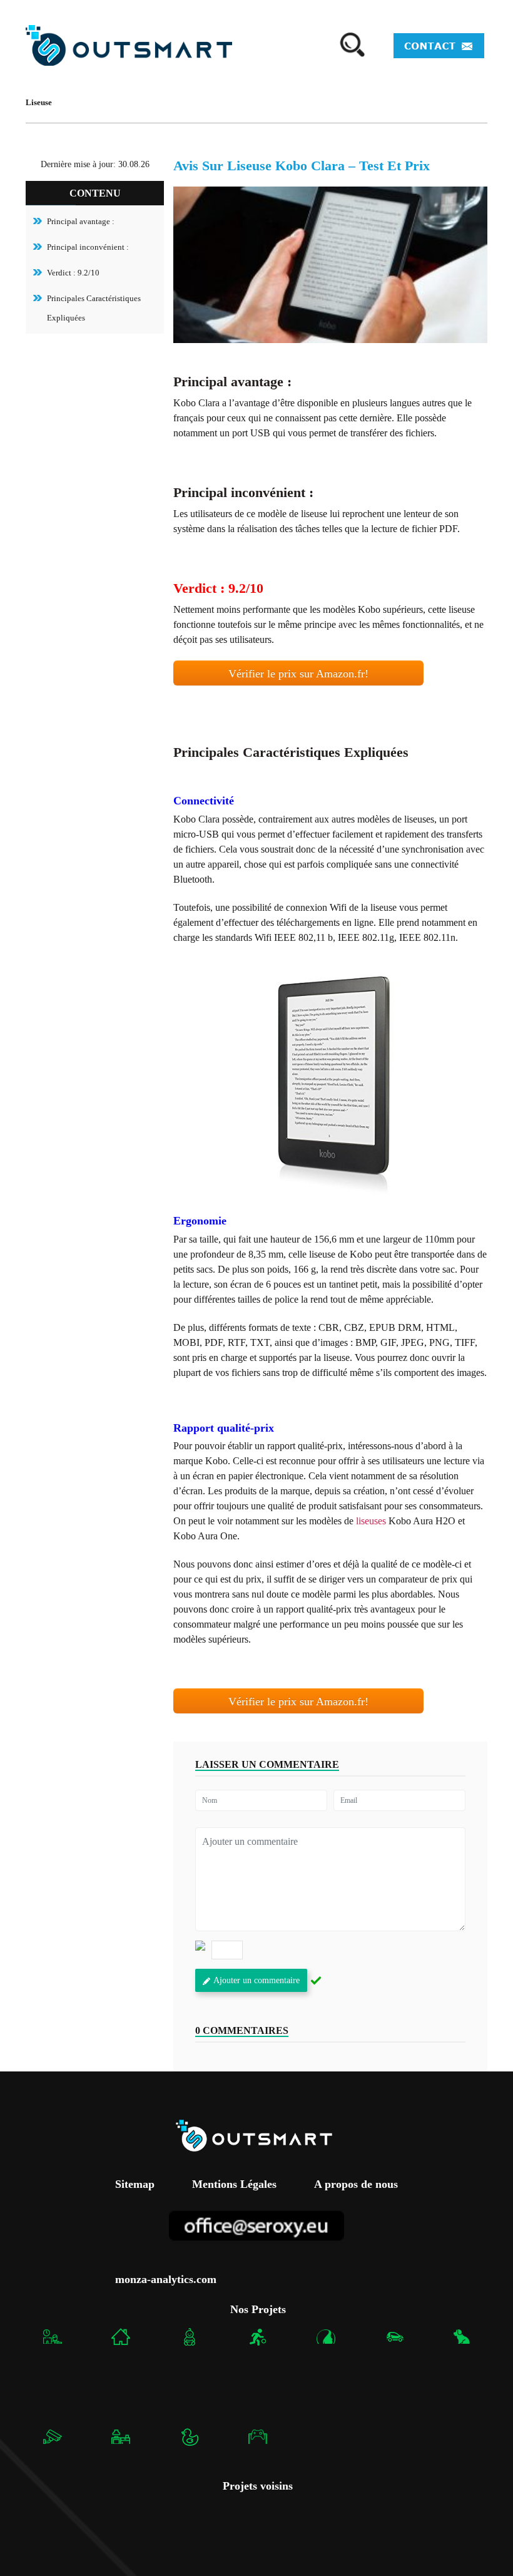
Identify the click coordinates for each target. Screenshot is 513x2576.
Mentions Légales (234, 2185)
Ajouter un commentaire (256, 1980)
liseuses (371, 1521)
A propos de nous (356, 2185)
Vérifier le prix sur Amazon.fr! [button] (298, 674)
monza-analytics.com (166, 2279)
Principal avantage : (81, 221)
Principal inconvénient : (88, 247)
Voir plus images (330, 1083)
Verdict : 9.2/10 (73, 273)
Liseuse (39, 102)
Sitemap (135, 2185)
